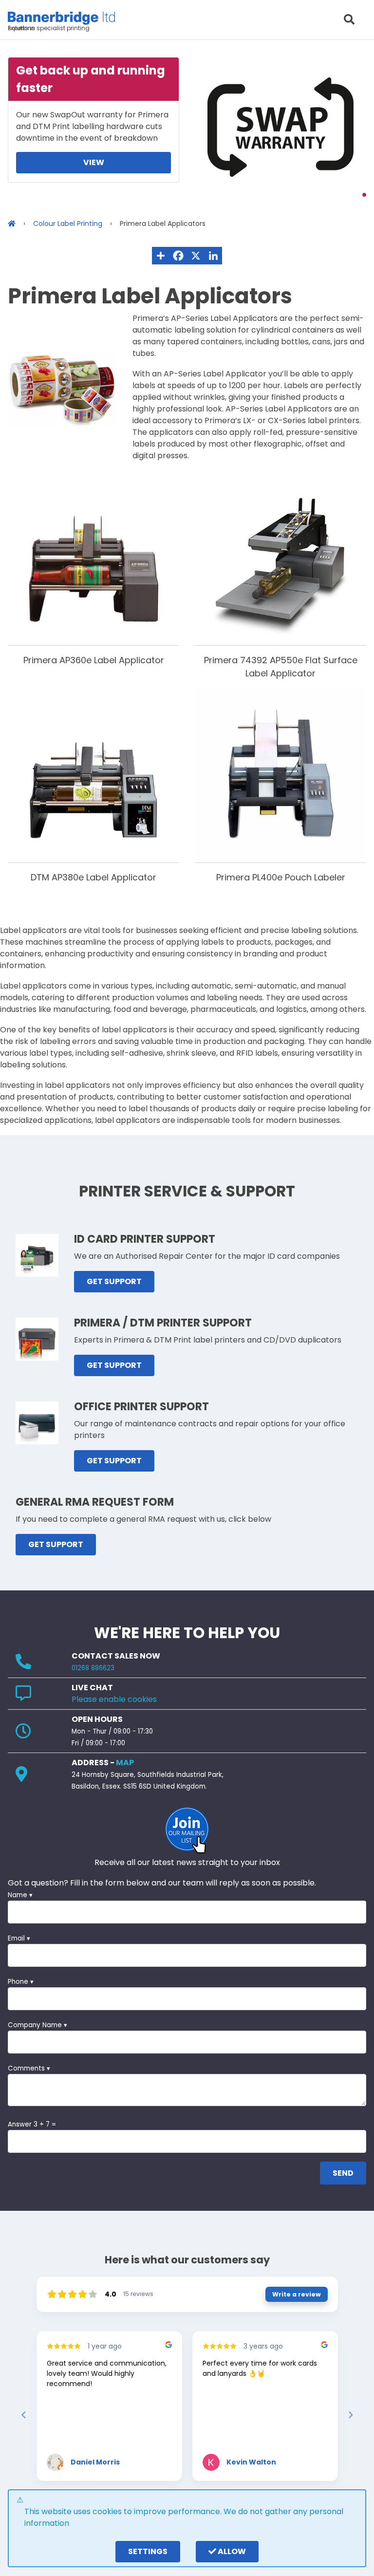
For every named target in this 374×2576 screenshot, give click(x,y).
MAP (125, 1763)
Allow (231, 2551)
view (94, 162)
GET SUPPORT (114, 1281)
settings (148, 2551)
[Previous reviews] (23, 2415)
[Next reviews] (350, 2415)
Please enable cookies (114, 1699)
